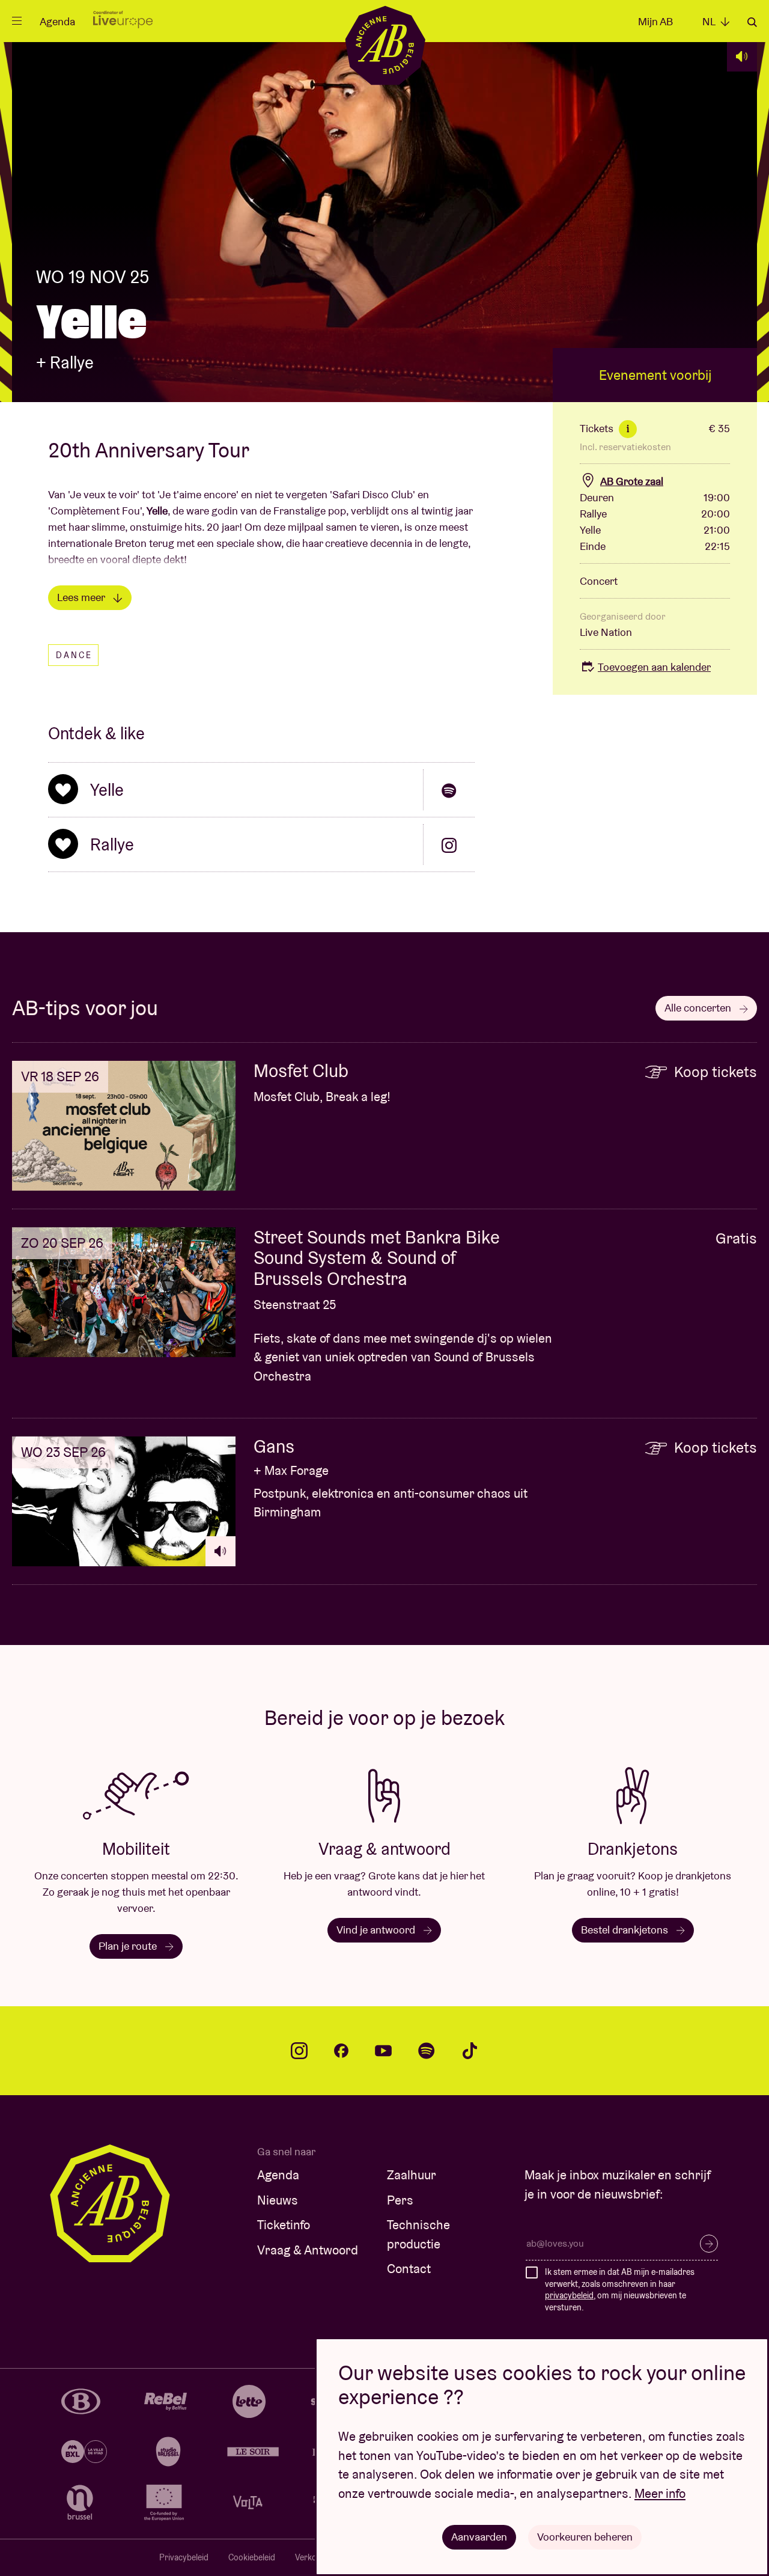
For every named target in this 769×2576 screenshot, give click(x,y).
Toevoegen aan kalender (654, 667)
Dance (74, 655)
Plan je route (129, 1946)
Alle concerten (699, 1008)
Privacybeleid (184, 2557)
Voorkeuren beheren (585, 2537)
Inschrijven (709, 2244)
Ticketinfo (284, 2225)
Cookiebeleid (252, 2557)
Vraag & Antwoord (308, 2250)
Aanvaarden (479, 2537)
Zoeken (752, 22)
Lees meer (82, 597)
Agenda (57, 21)
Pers (400, 2200)
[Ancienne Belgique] (385, 45)
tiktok (470, 2051)
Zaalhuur (412, 2175)
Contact (409, 2269)
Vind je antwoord (377, 1930)
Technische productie (418, 2234)
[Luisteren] (742, 56)
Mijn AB (655, 21)
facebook (341, 2051)
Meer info (660, 2493)
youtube (383, 2051)
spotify (427, 2051)
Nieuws (278, 2200)
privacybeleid (569, 2295)
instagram (299, 2051)
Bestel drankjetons (626, 1930)
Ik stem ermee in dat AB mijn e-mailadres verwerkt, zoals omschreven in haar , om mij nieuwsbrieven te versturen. (620, 2290)
